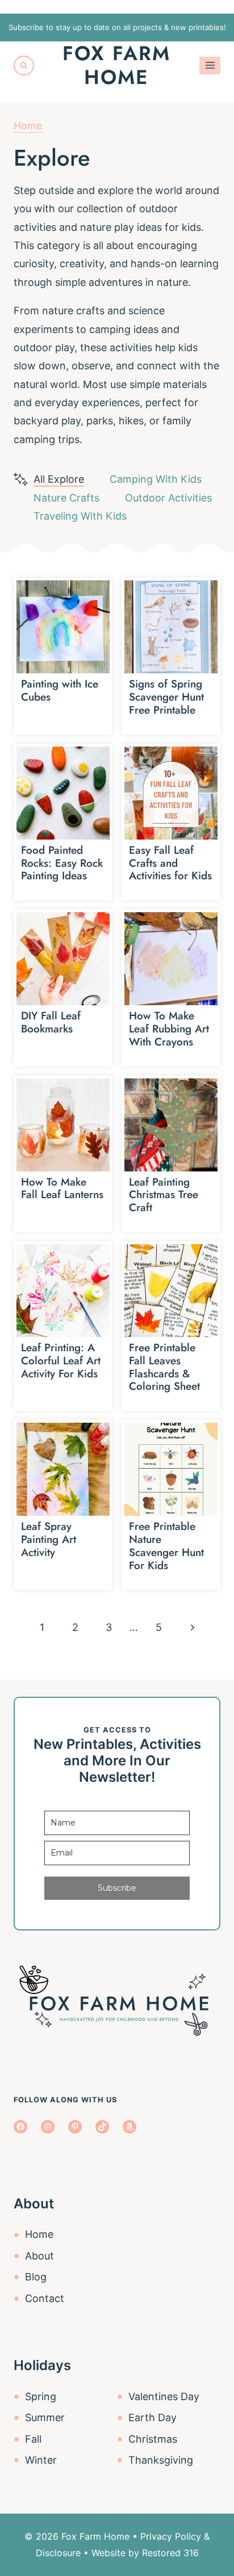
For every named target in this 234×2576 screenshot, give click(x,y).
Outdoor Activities (168, 498)
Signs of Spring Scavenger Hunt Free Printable (166, 697)
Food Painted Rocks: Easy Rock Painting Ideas (62, 863)
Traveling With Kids (80, 516)
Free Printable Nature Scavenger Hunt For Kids (166, 1546)
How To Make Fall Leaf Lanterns (62, 1188)
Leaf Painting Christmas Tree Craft (164, 1195)
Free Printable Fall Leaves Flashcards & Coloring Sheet (164, 1367)
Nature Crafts (66, 498)
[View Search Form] (24, 66)
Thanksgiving (161, 2460)
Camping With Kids (156, 479)
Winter (41, 2460)
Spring (41, 2396)
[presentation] (63, 627)
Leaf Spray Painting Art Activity (49, 1539)
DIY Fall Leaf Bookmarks (51, 1022)
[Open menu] (210, 66)
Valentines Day (164, 2396)
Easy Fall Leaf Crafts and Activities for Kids (170, 863)
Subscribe (117, 1888)
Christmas (153, 2439)
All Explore (59, 479)
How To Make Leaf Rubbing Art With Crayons (169, 1029)
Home (28, 126)
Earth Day (152, 2417)
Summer (45, 2417)
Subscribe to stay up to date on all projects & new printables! (117, 27)
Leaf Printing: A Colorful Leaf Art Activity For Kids (61, 1361)
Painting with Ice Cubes (60, 690)
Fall (33, 2439)
